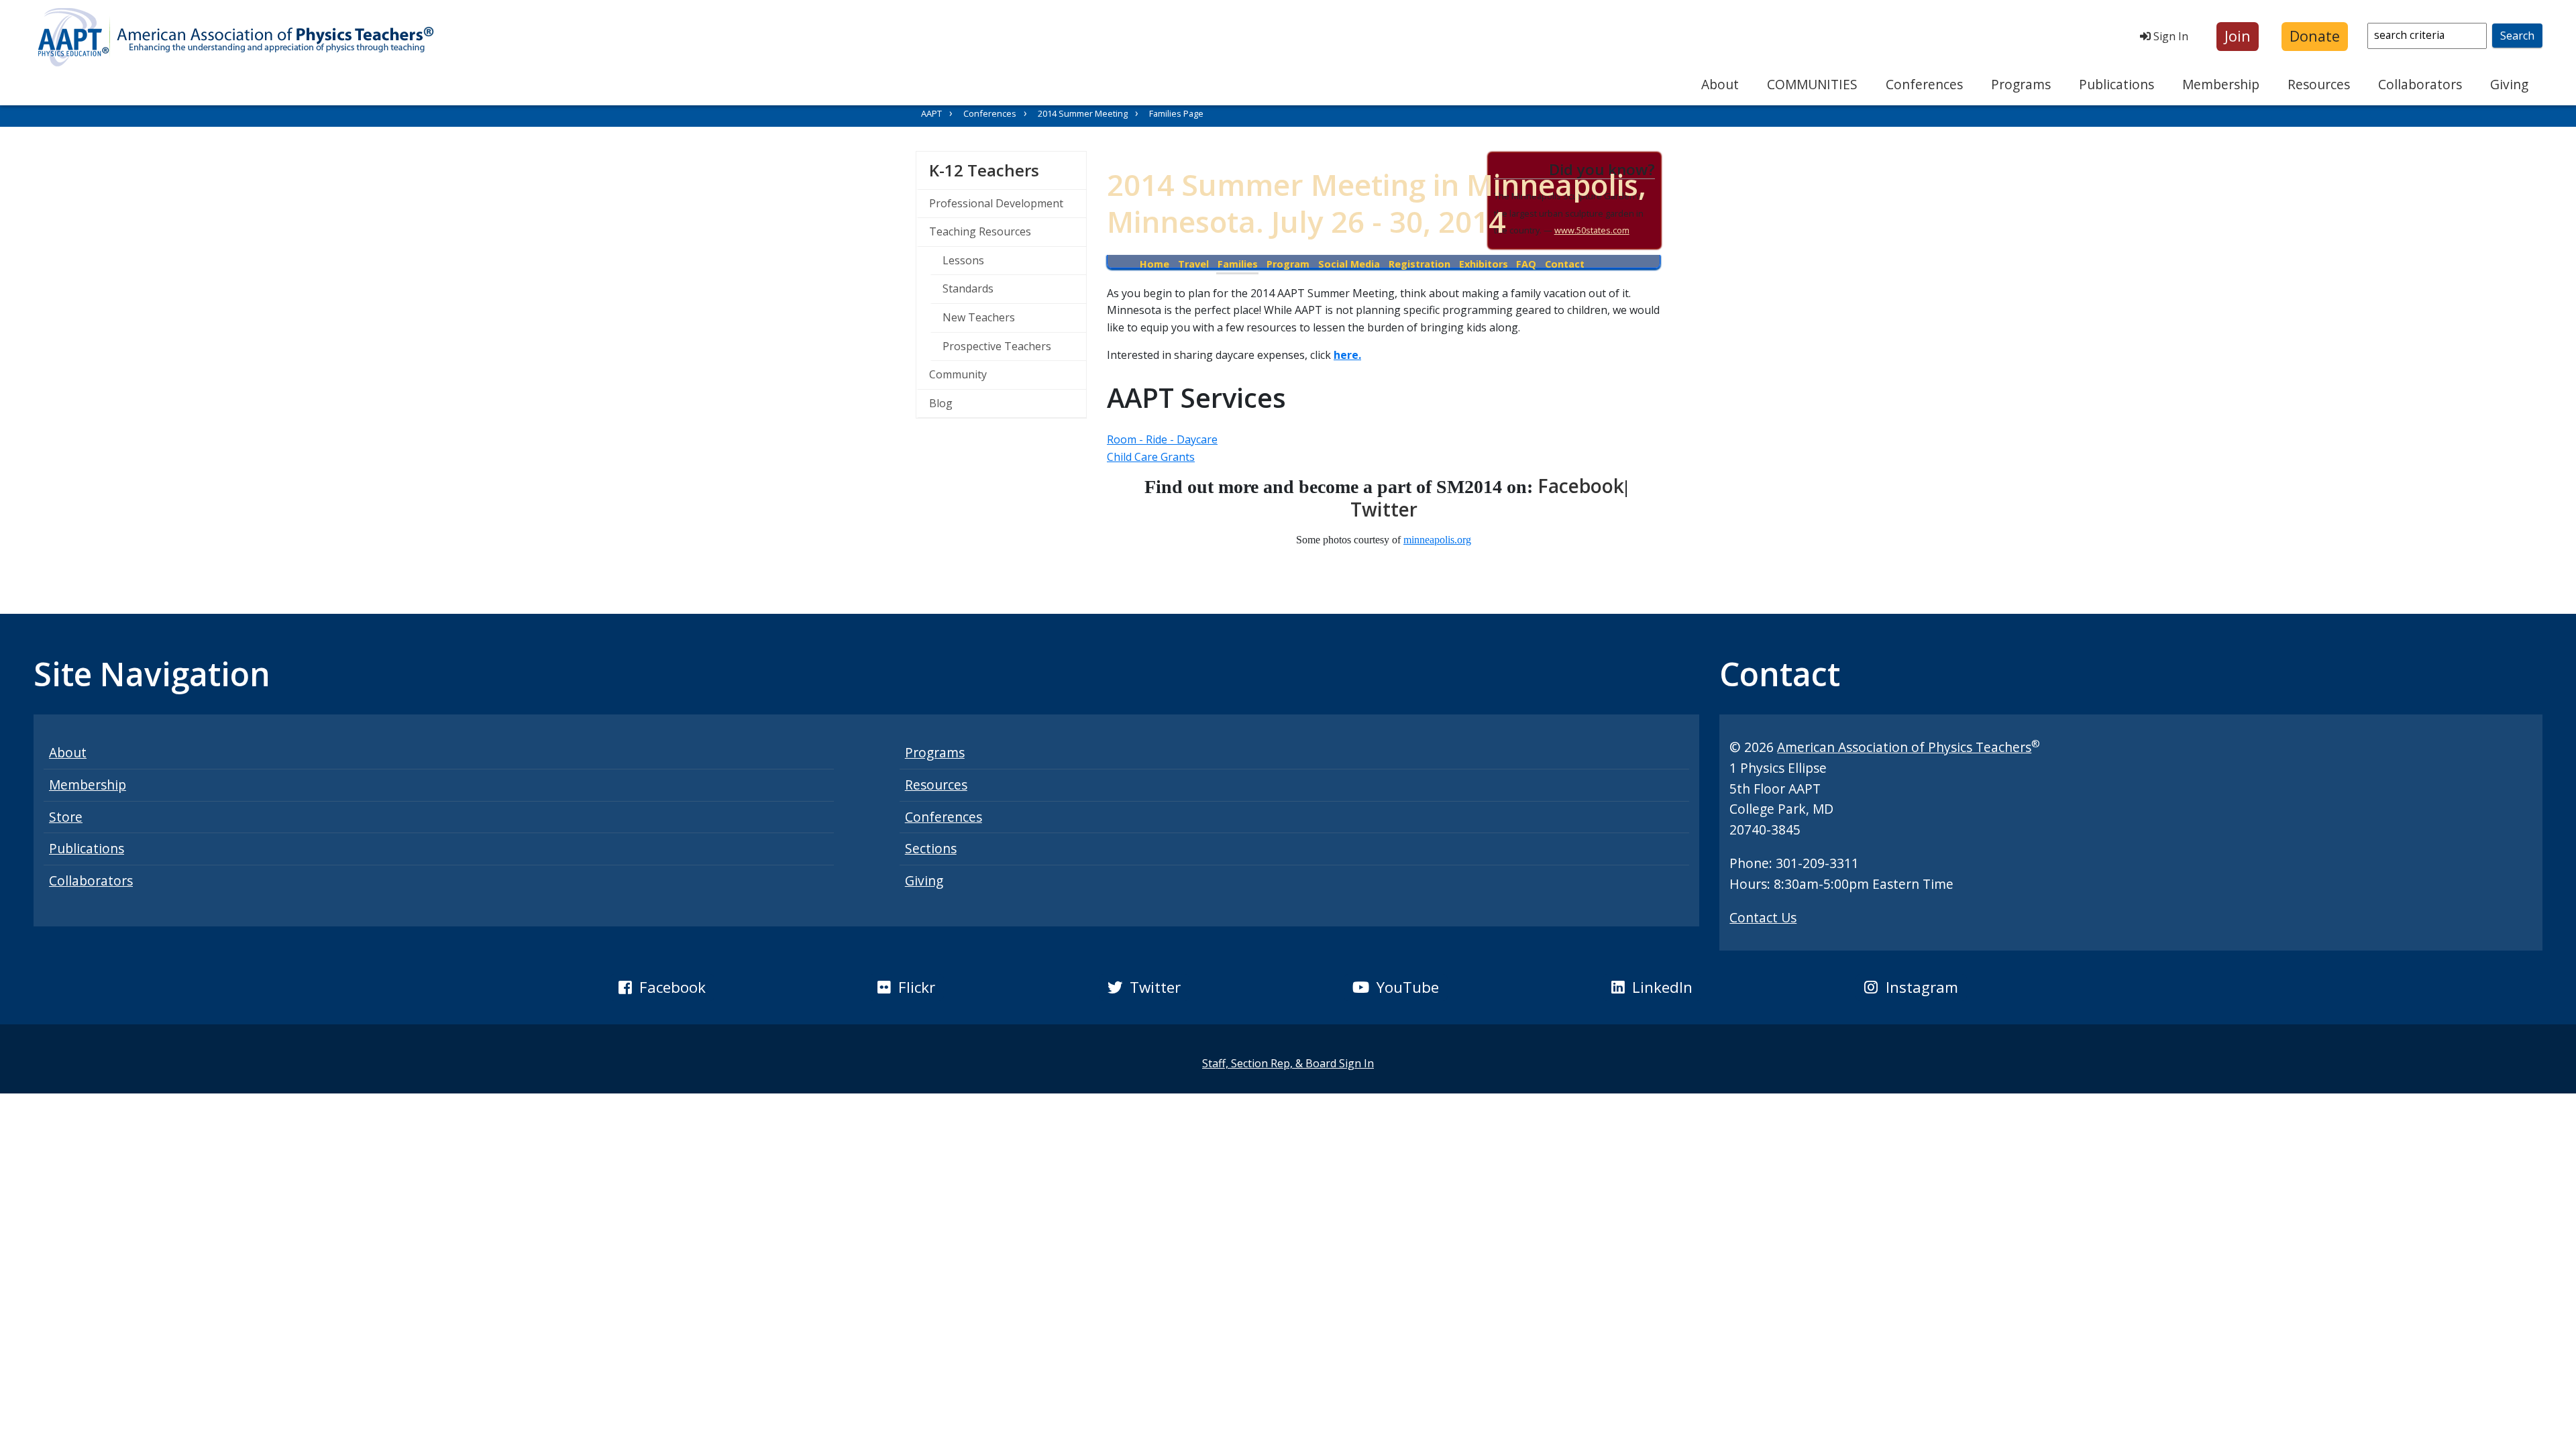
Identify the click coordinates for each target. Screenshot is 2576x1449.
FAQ (1526, 264)
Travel (1193, 264)
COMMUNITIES (1812, 84)
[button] (2238, 37)
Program (1288, 264)
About (1720, 84)
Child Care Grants (1151, 457)
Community (958, 374)
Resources (2319, 84)
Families (1238, 264)
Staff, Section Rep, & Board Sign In (1288, 1063)
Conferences (1924, 84)
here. (1347, 355)
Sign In (2169, 36)
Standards (968, 288)
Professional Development (996, 203)
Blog (941, 403)
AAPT (931, 113)
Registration (1419, 264)
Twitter (1384, 509)
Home (1155, 264)
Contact (1565, 264)
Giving (2509, 84)
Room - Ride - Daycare (1162, 439)
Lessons (963, 260)
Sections (931, 848)
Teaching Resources (980, 231)
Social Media (1349, 264)
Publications (2116, 84)
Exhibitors (1484, 264)
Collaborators (2420, 84)
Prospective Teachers (997, 346)
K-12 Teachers (1008, 170)
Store (66, 817)
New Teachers (979, 317)
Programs (2021, 84)
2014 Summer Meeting (1083, 113)
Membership (2221, 84)
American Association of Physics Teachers (1904, 747)
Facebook (1581, 486)
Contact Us (1763, 917)
